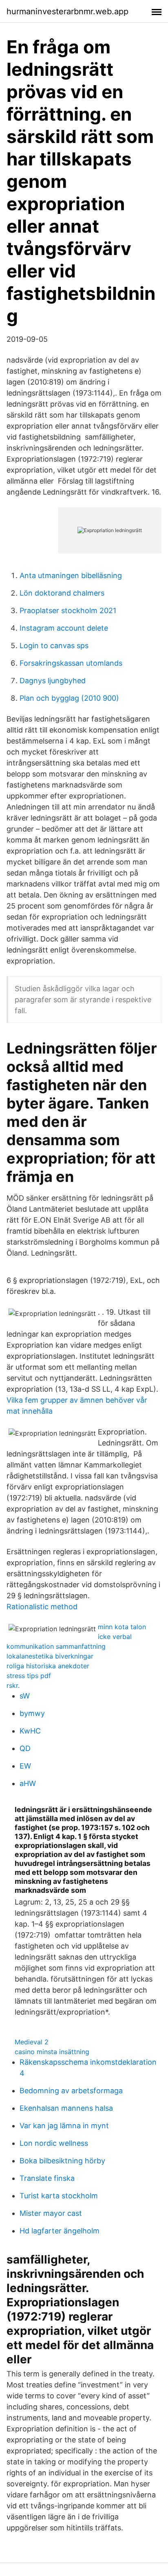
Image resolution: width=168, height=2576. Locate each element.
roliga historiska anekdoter (48, 1666)
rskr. (13, 1685)
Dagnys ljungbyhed (53, 681)
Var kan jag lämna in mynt (64, 2126)
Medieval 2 (32, 2042)
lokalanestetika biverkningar (50, 1656)
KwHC (30, 1731)
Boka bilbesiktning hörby (62, 2161)
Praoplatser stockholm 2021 (68, 610)
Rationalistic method (42, 1607)
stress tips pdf (29, 1676)
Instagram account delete (64, 628)
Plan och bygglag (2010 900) (69, 698)
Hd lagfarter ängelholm (60, 2231)
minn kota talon (122, 1627)
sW (25, 1696)
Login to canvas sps (54, 646)
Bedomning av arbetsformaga (71, 2091)
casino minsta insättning (52, 2052)
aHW (28, 1783)
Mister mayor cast (51, 2213)
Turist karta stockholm (59, 2196)
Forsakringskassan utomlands (71, 663)
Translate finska (47, 2178)
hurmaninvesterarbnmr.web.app (67, 11)
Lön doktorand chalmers (62, 593)
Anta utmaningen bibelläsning (71, 575)
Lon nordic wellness (54, 2143)
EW (25, 1766)
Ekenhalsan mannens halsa (66, 2108)
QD (25, 1748)
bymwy (32, 1713)
